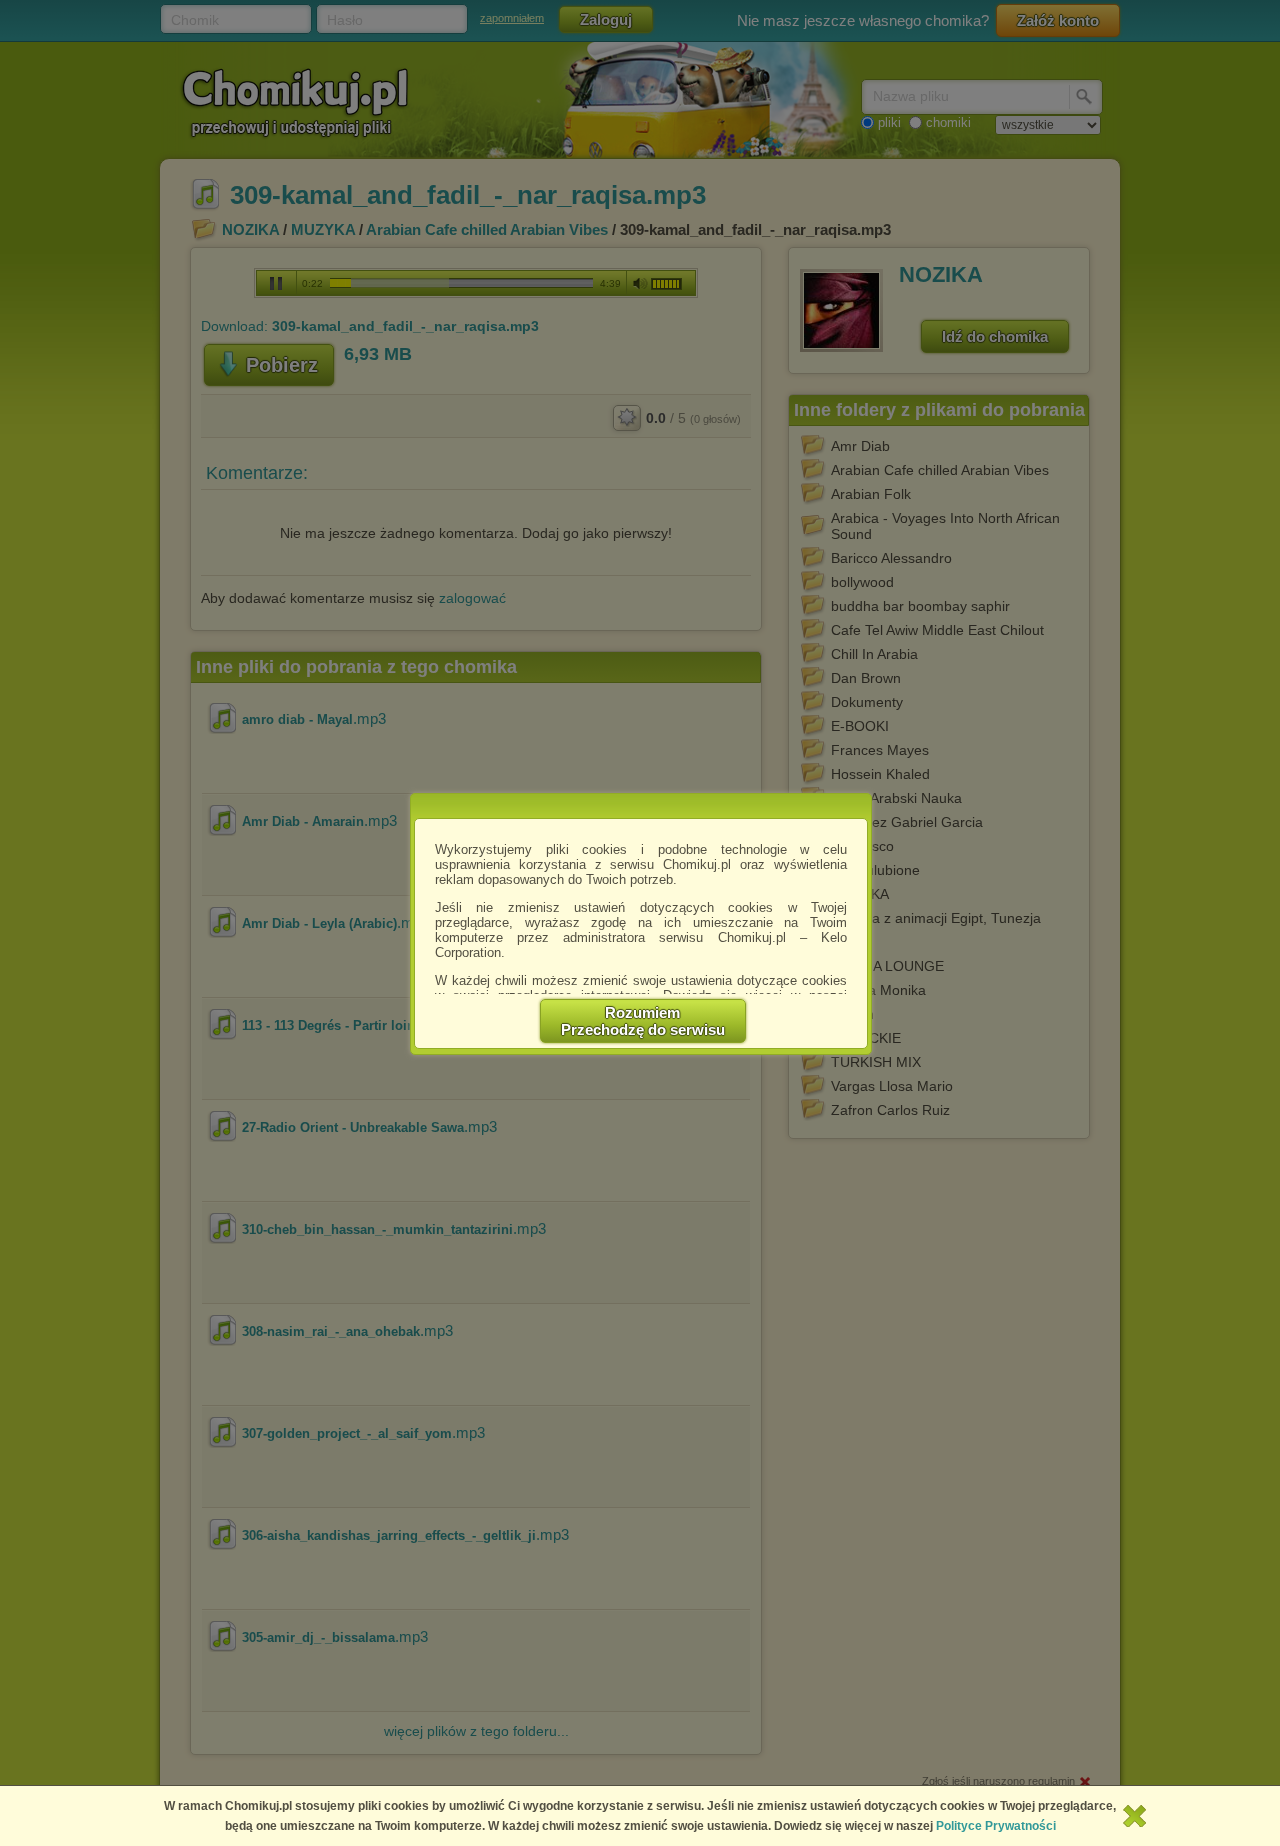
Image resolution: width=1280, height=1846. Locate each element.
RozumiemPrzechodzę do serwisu (643, 1021)
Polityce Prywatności (996, 1826)
